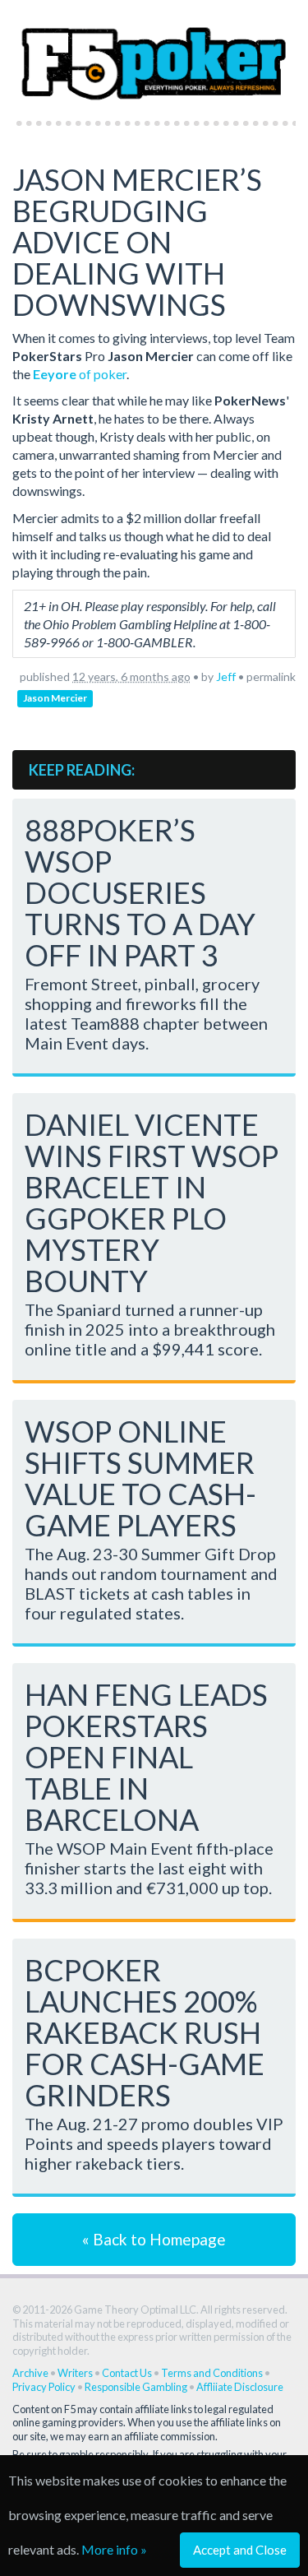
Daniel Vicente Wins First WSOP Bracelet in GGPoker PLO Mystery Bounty (152, 1202)
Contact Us (127, 2373)
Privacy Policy (44, 2387)
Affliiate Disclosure (240, 2387)
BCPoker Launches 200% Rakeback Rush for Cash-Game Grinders (145, 2032)
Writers (75, 2373)
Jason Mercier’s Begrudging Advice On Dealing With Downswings (137, 242)
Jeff (226, 676)
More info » (114, 2549)
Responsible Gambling (136, 2387)
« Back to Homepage (154, 2239)
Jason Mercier (55, 698)
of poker (80, 374)
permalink (271, 676)
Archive (30, 2373)
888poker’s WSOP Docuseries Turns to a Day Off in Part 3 (140, 892)
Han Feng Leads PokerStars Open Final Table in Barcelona (146, 1757)
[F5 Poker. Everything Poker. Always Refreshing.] (154, 56)
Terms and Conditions (212, 2373)
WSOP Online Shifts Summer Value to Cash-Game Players (140, 1478)
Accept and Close (240, 2550)
